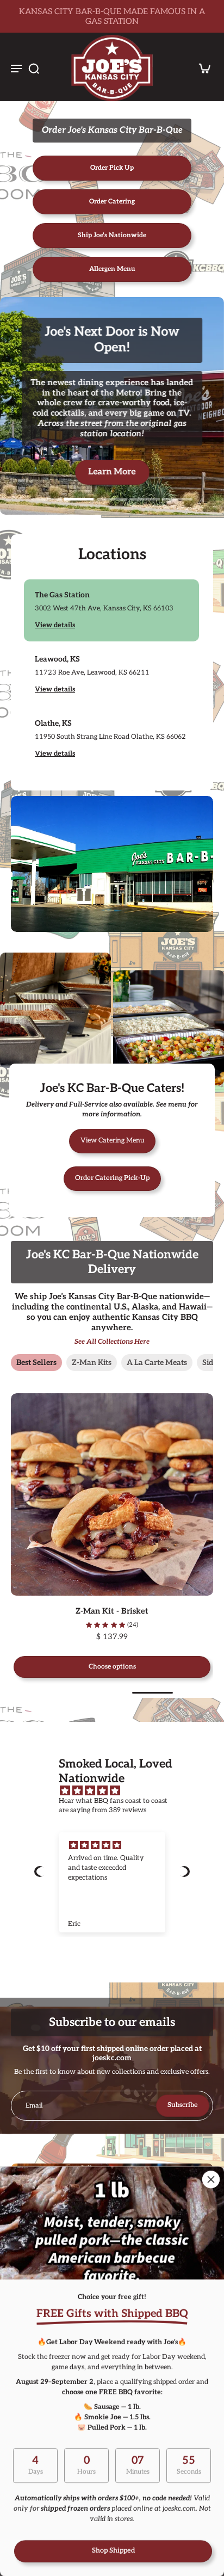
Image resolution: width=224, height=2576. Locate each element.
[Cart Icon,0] (201, 68)
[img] (117, 1791)
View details (55, 625)
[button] (40, 1871)
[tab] (47, 498)
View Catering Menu (112, 1141)
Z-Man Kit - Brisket (61, 1611)
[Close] (211, 2179)
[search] (34, 68)
